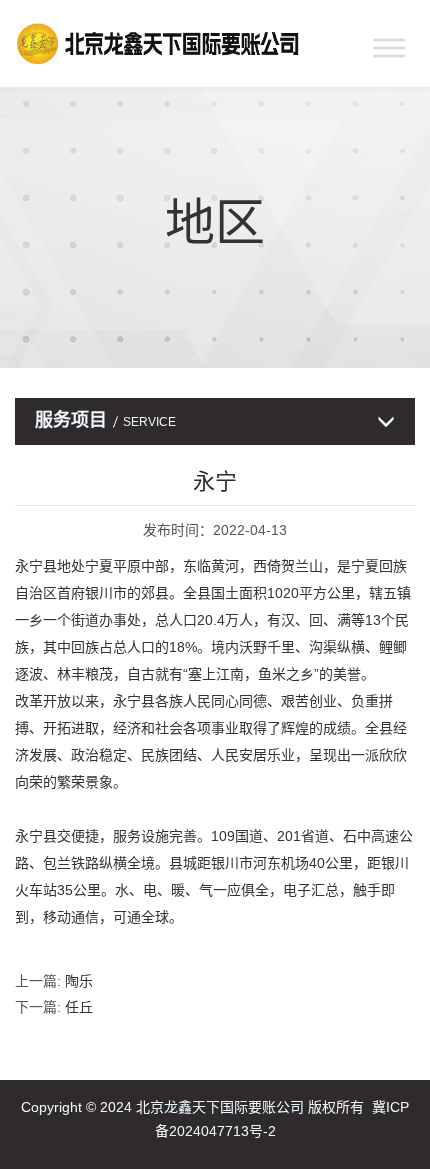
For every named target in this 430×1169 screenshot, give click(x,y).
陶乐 (79, 981)
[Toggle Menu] (389, 47)
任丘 (79, 1007)
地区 (215, 223)
